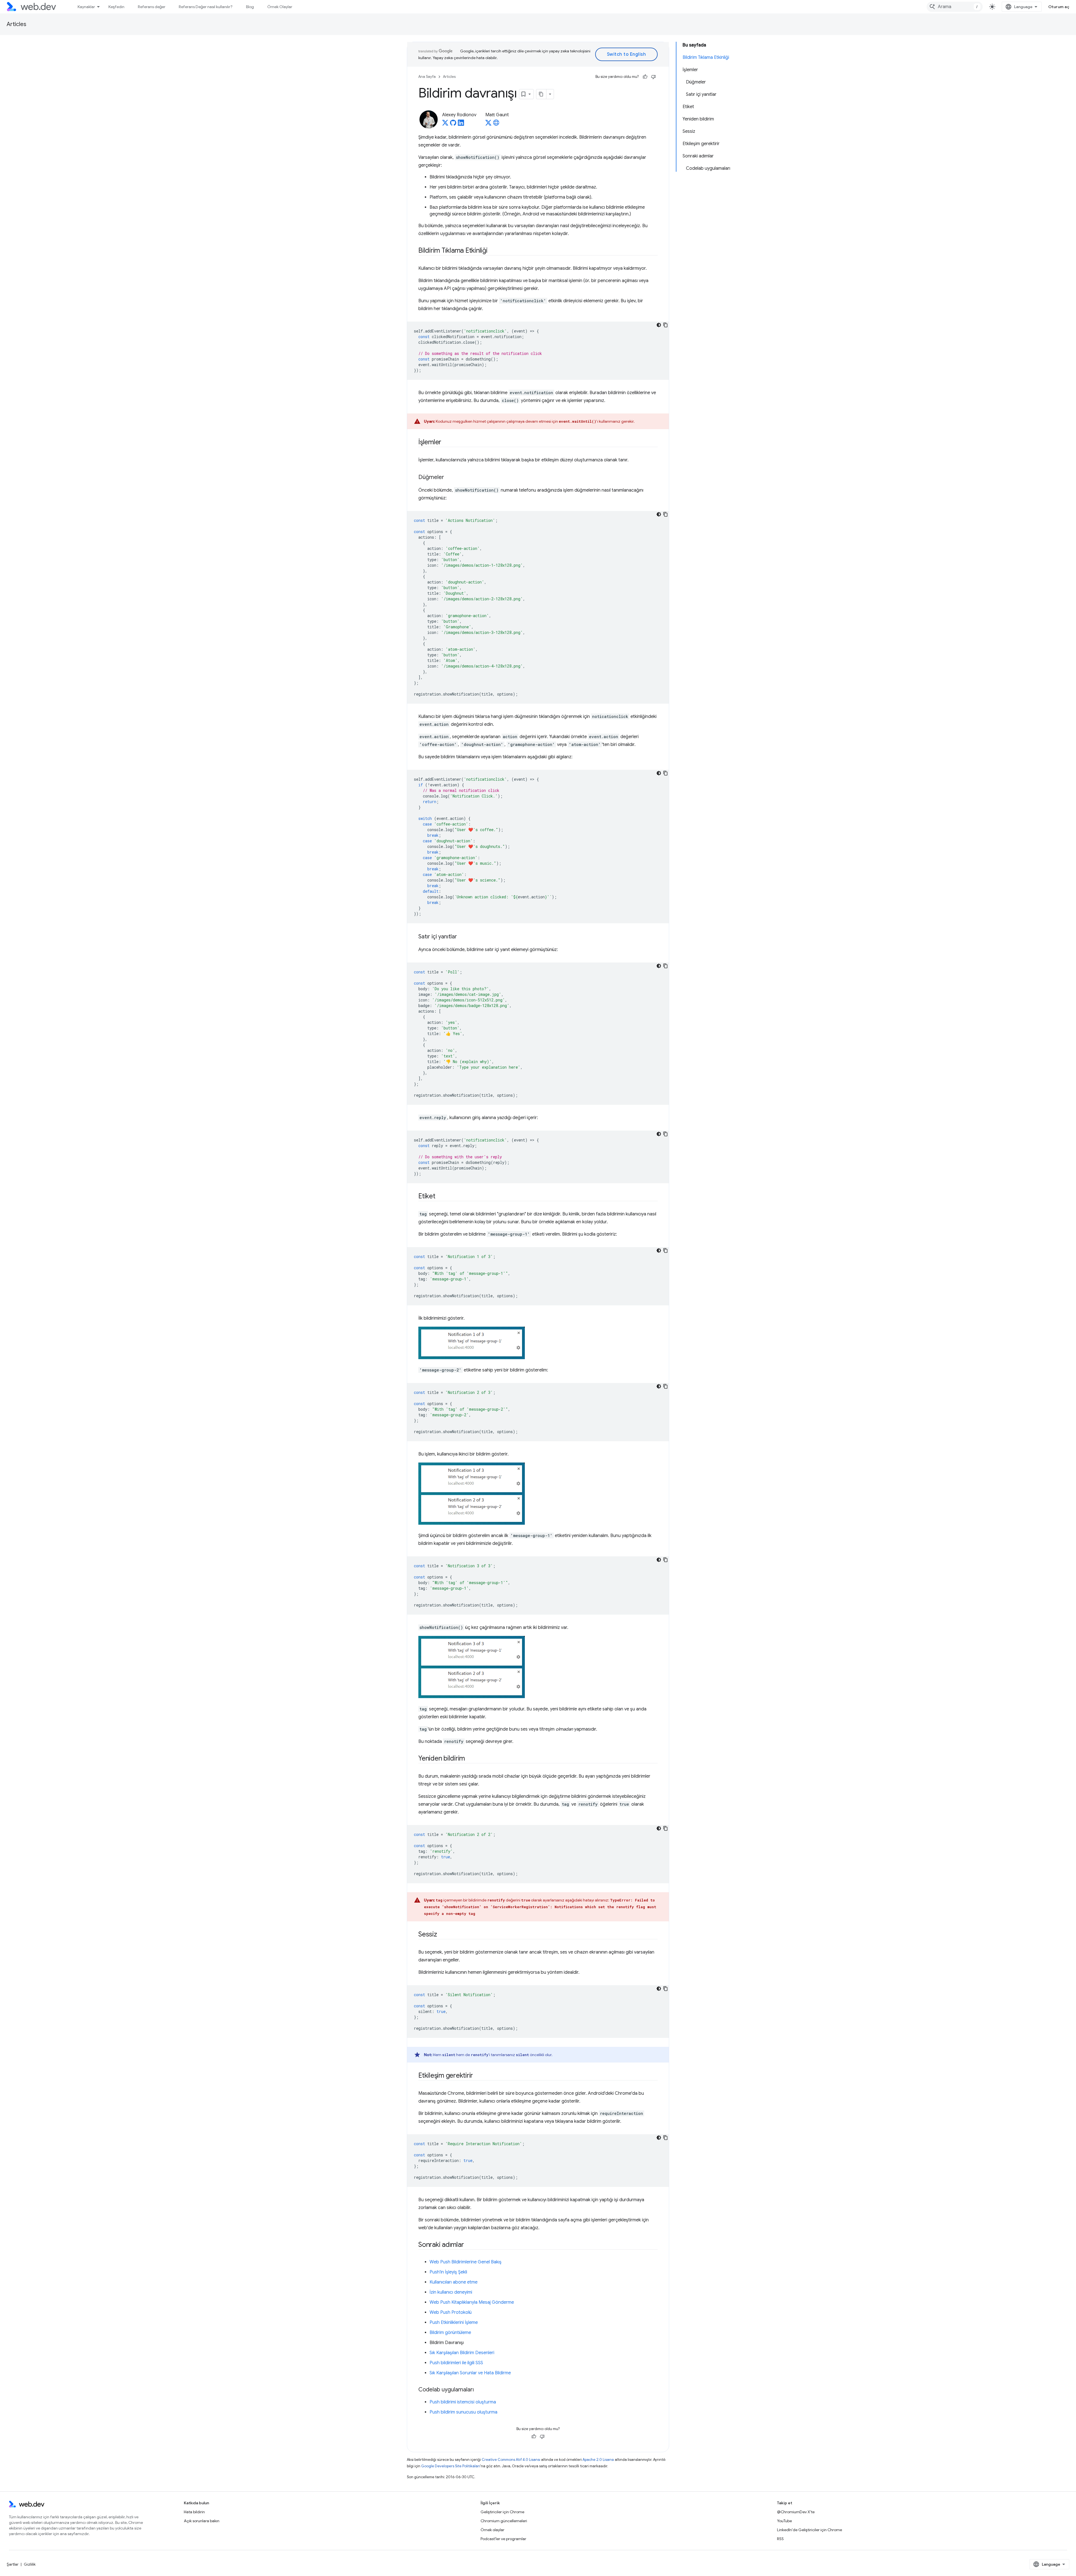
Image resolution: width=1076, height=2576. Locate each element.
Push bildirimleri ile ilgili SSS (456, 2363)
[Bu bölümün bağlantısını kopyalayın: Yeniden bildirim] (470, 1759)
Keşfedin (116, 7)
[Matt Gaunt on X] (488, 124)
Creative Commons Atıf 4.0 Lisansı (511, 2460)
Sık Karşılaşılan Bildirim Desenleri (462, 2353)
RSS (780, 2539)
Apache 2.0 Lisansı (598, 2460)
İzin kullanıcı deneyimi (451, 2292)
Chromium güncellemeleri (504, 2521)
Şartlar (13, 2564)
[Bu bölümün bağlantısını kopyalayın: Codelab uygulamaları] (479, 2390)
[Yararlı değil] (653, 77)
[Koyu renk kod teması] (659, 325)
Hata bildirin (194, 2512)
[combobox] (955, 7)
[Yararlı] (645, 77)
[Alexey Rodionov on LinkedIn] (461, 124)
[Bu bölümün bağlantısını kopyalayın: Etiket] (440, 1197)
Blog (250, 7)
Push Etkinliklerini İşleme (454, 2322)
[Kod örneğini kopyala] (665, 325)
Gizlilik (30, 2564)
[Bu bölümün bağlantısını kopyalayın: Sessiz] (442, 1935)
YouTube (784, 2521)
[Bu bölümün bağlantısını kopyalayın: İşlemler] (446, 443)
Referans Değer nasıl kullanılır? (206, 7)
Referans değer (152, 7)
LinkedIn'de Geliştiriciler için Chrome (810, 2530)
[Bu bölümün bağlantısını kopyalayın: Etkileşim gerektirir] (478, 2076)
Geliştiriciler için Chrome (502, 2512)
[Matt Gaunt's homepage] (496, 124)
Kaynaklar (86, 7)
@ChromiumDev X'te (796, 2512)
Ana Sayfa (427, 77)
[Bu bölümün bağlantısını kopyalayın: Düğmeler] (449, 478)
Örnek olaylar (492, 2530)
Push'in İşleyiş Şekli (448, 2272)
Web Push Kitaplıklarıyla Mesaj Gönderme (472, 2302)
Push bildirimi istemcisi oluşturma (463, 2402)
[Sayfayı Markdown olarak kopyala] (541, 94)
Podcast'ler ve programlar (503, 2539)
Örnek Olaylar (280, 7)
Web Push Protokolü (451, 2312)
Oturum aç (1059, 7)
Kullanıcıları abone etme (454, 2282)
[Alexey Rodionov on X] (445, 124)
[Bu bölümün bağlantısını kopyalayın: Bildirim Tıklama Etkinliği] (493, 251)
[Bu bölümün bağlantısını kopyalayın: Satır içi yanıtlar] (462, 937)
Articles (17, 24)
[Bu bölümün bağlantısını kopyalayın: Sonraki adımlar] (469, 2245)
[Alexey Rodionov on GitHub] (453, 124)
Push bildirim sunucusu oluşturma (463, 2412)
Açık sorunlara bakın (202, 2521)
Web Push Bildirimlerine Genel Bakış (466, 2262)
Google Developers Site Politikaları (451, 2466)
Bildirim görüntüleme (450, 2333)
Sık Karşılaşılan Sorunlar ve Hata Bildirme (470, 2373)
